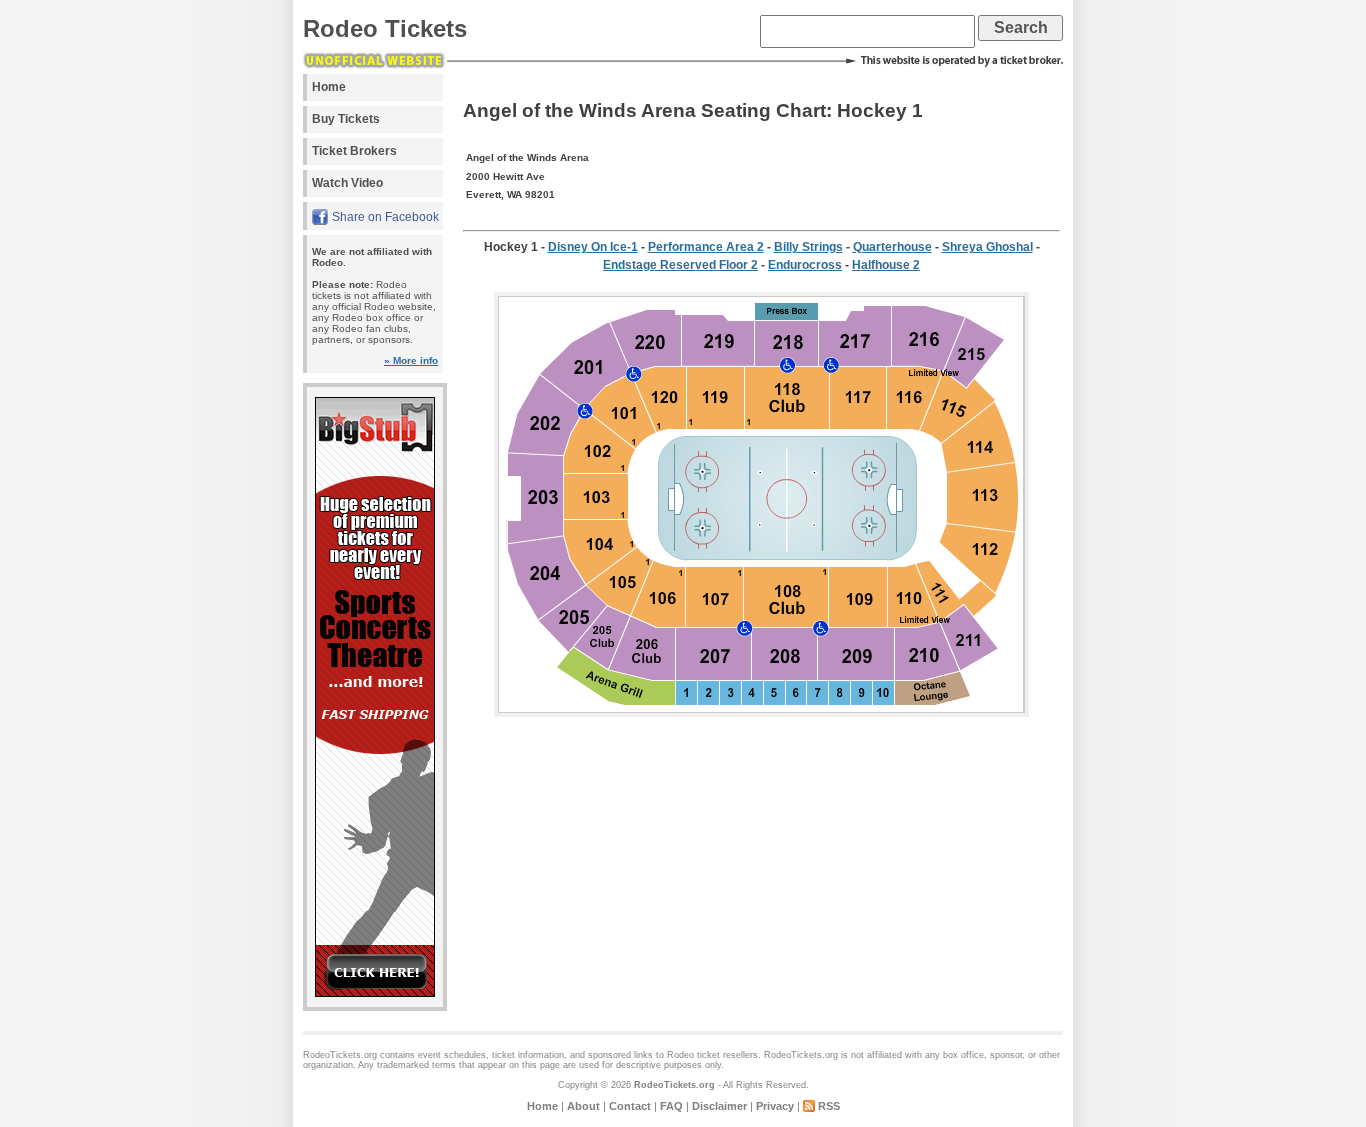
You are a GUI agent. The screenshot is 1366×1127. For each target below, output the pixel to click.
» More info (411, 360)
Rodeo (680, 1055)
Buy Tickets (346, 119)
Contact (630, 1106)
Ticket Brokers (354, 151)
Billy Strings (808, 247)
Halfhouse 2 (886, 265)
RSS (829, 1106)
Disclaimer (719, 1106)
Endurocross (805, 265)
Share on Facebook (385, 217)
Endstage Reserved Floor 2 (680, 265)
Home (329, 87)
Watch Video (347, 183)
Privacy (775, 1106)
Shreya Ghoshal (987, 247)
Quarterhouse (892, 247)
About (583, 1106)
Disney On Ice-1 (593, 247)
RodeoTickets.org (674, 1085)
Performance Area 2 (706, 247)
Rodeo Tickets (385, 28)
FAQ (671, 1106)
